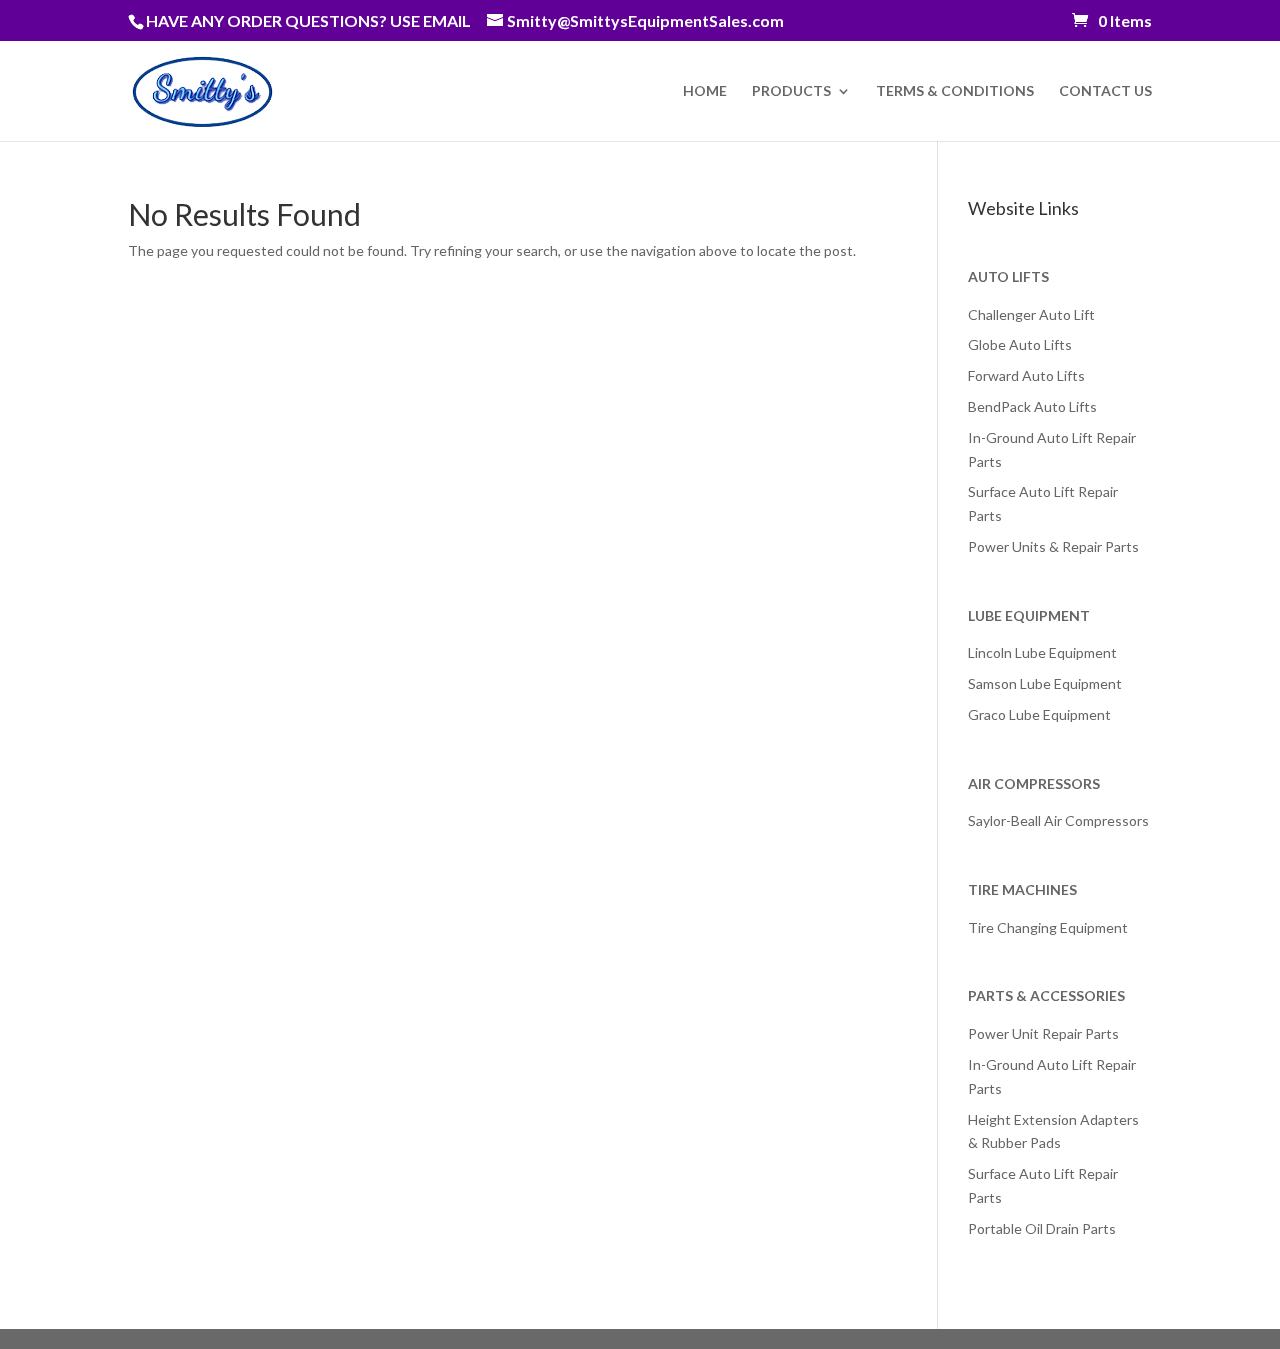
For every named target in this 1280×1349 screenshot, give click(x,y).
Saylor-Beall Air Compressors (1058, 820)
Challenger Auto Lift (1031, 314)
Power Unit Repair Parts (1043, 1033)
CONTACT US (1105, 91)
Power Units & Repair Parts (1053, 546)
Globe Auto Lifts (1020, 344)
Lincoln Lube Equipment (1042, 652)
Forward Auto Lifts (1026, 375)
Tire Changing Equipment (1048, 927)
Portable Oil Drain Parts (1042, 1228)
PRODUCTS (791, 91)
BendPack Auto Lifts (1032, 406)
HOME (705, 91)
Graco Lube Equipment (1039, 714)
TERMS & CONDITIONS (955, 91)
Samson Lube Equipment (1045, 683)
